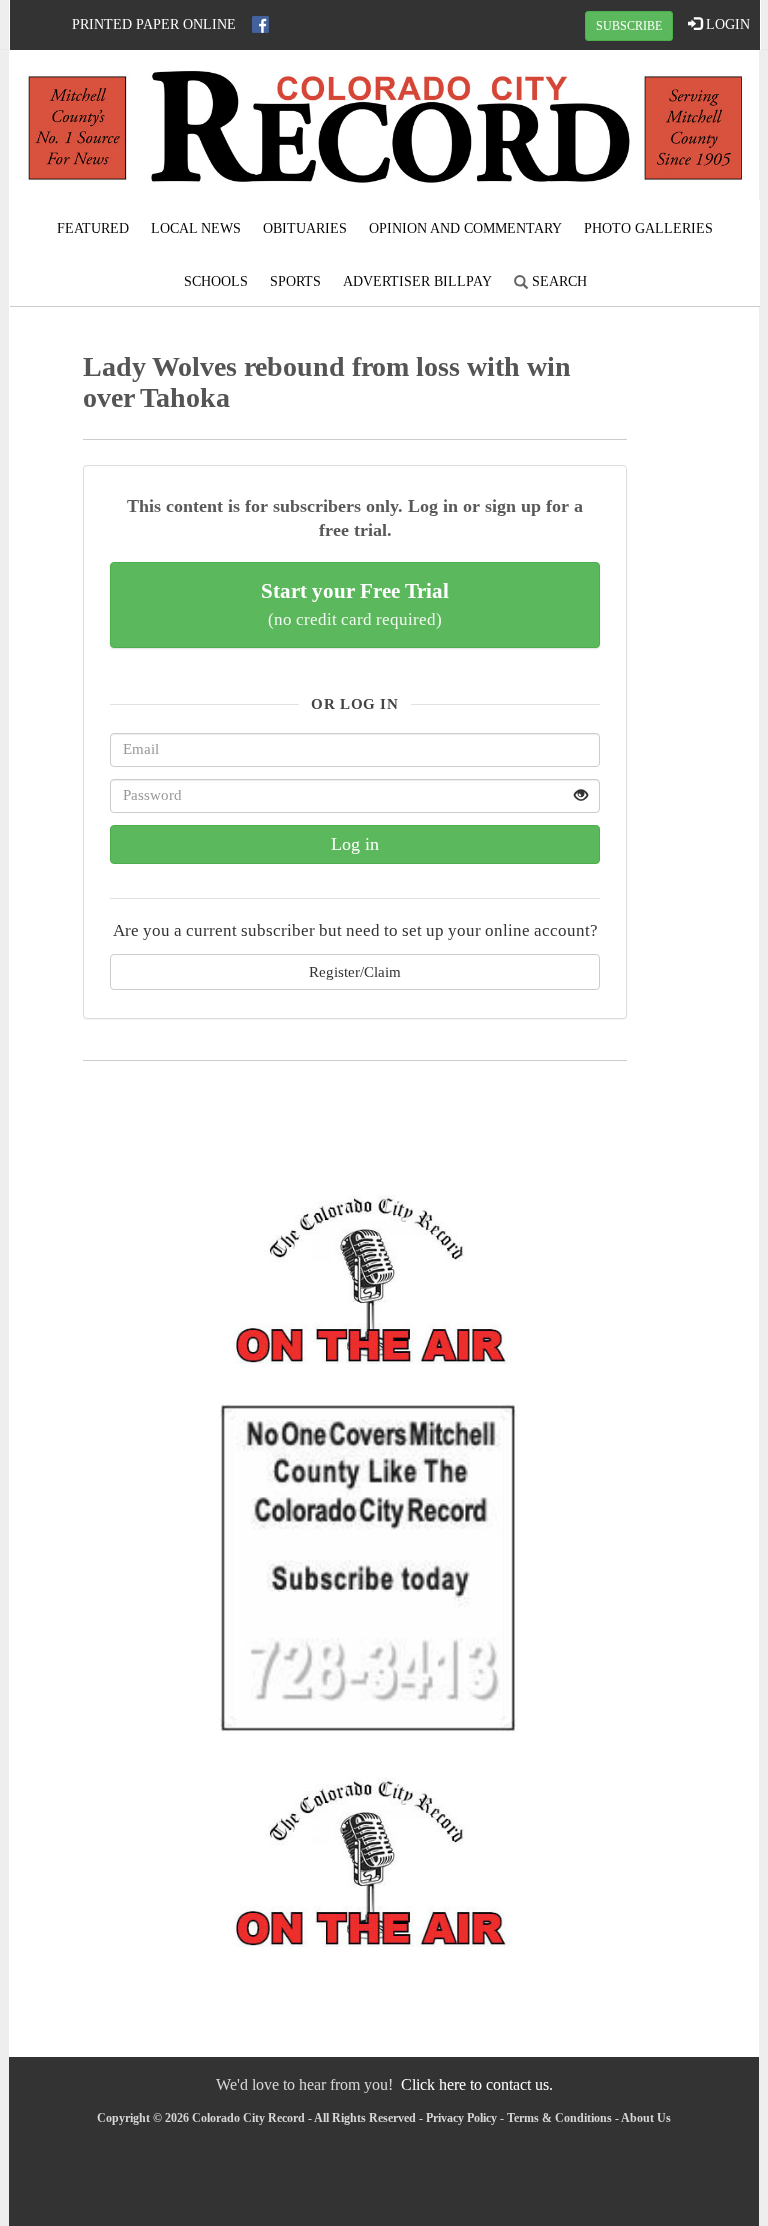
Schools (216, 281)
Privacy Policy (461, 2118)
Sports (295, 281)
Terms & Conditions (559, 2118)
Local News (196, 228)
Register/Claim (355, 971)
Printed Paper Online (154, 24)
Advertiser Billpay (417, 281)
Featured (93, 228)
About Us (646, 2118)
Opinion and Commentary (465, 228)
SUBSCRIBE (629, 26)
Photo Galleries (648, 228)
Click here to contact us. (477, 2084)
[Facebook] (260, 24)
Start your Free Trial (355, 604)
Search (557, 281)
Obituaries (305, 228)
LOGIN (726, 24)
